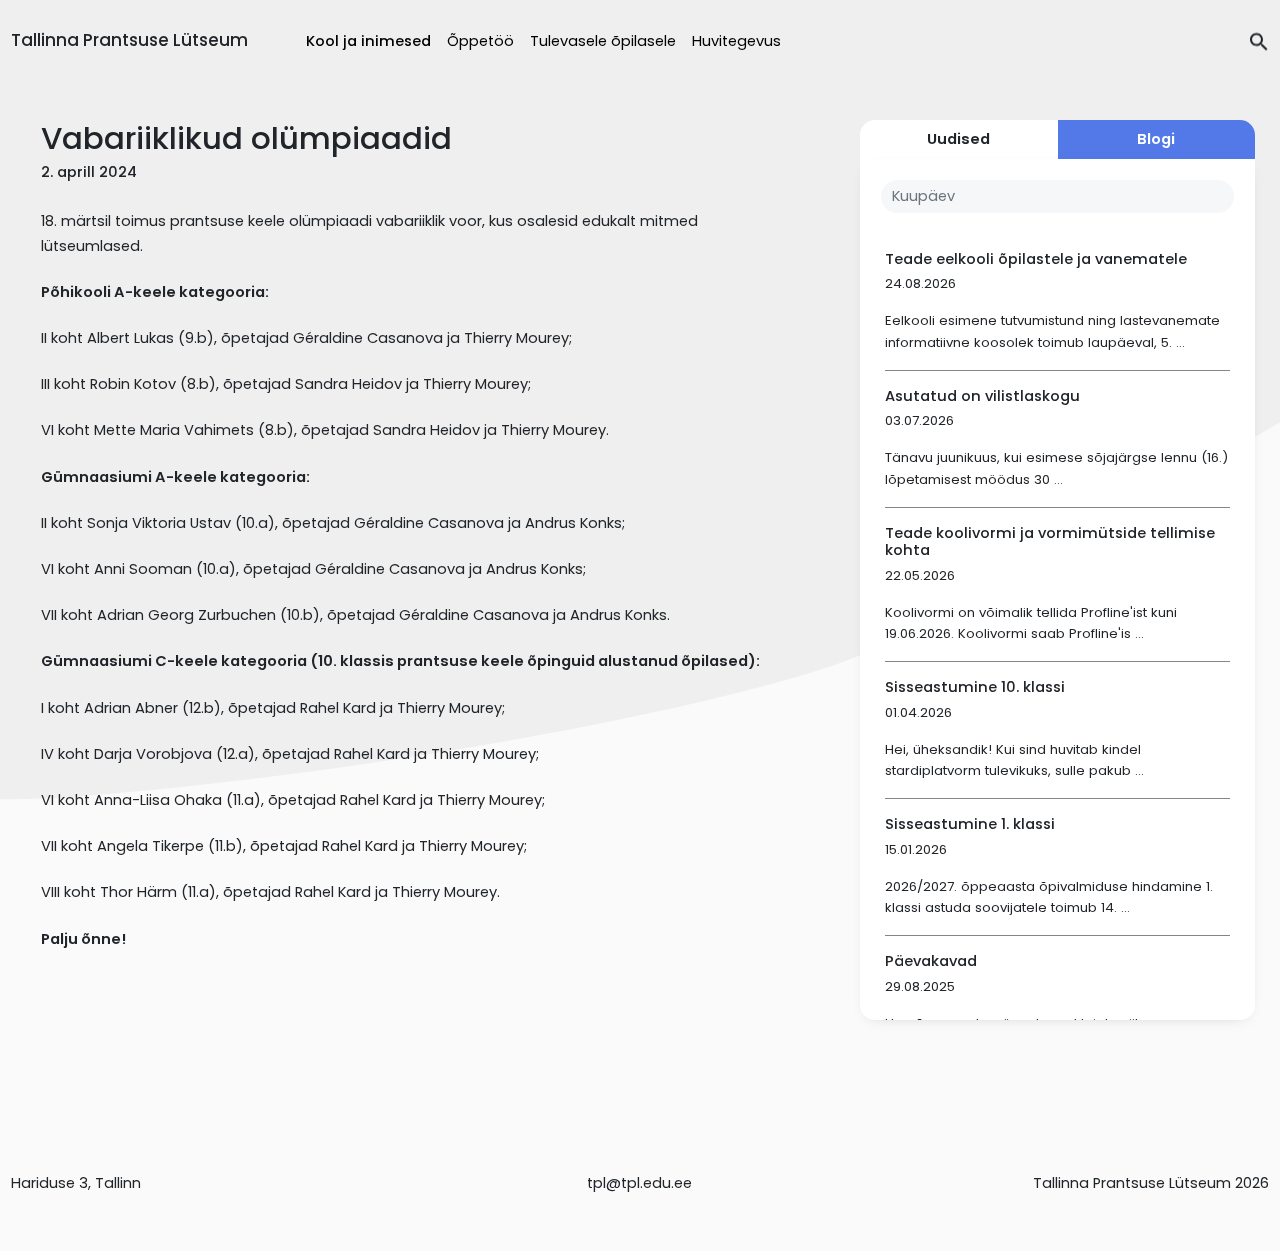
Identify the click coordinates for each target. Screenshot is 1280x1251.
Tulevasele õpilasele (603, 41)
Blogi (1156, 139)
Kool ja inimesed (368, 41)
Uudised (958, 139)
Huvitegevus (736, 41)
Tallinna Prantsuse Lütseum (129, 40)
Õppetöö (480, 41)
